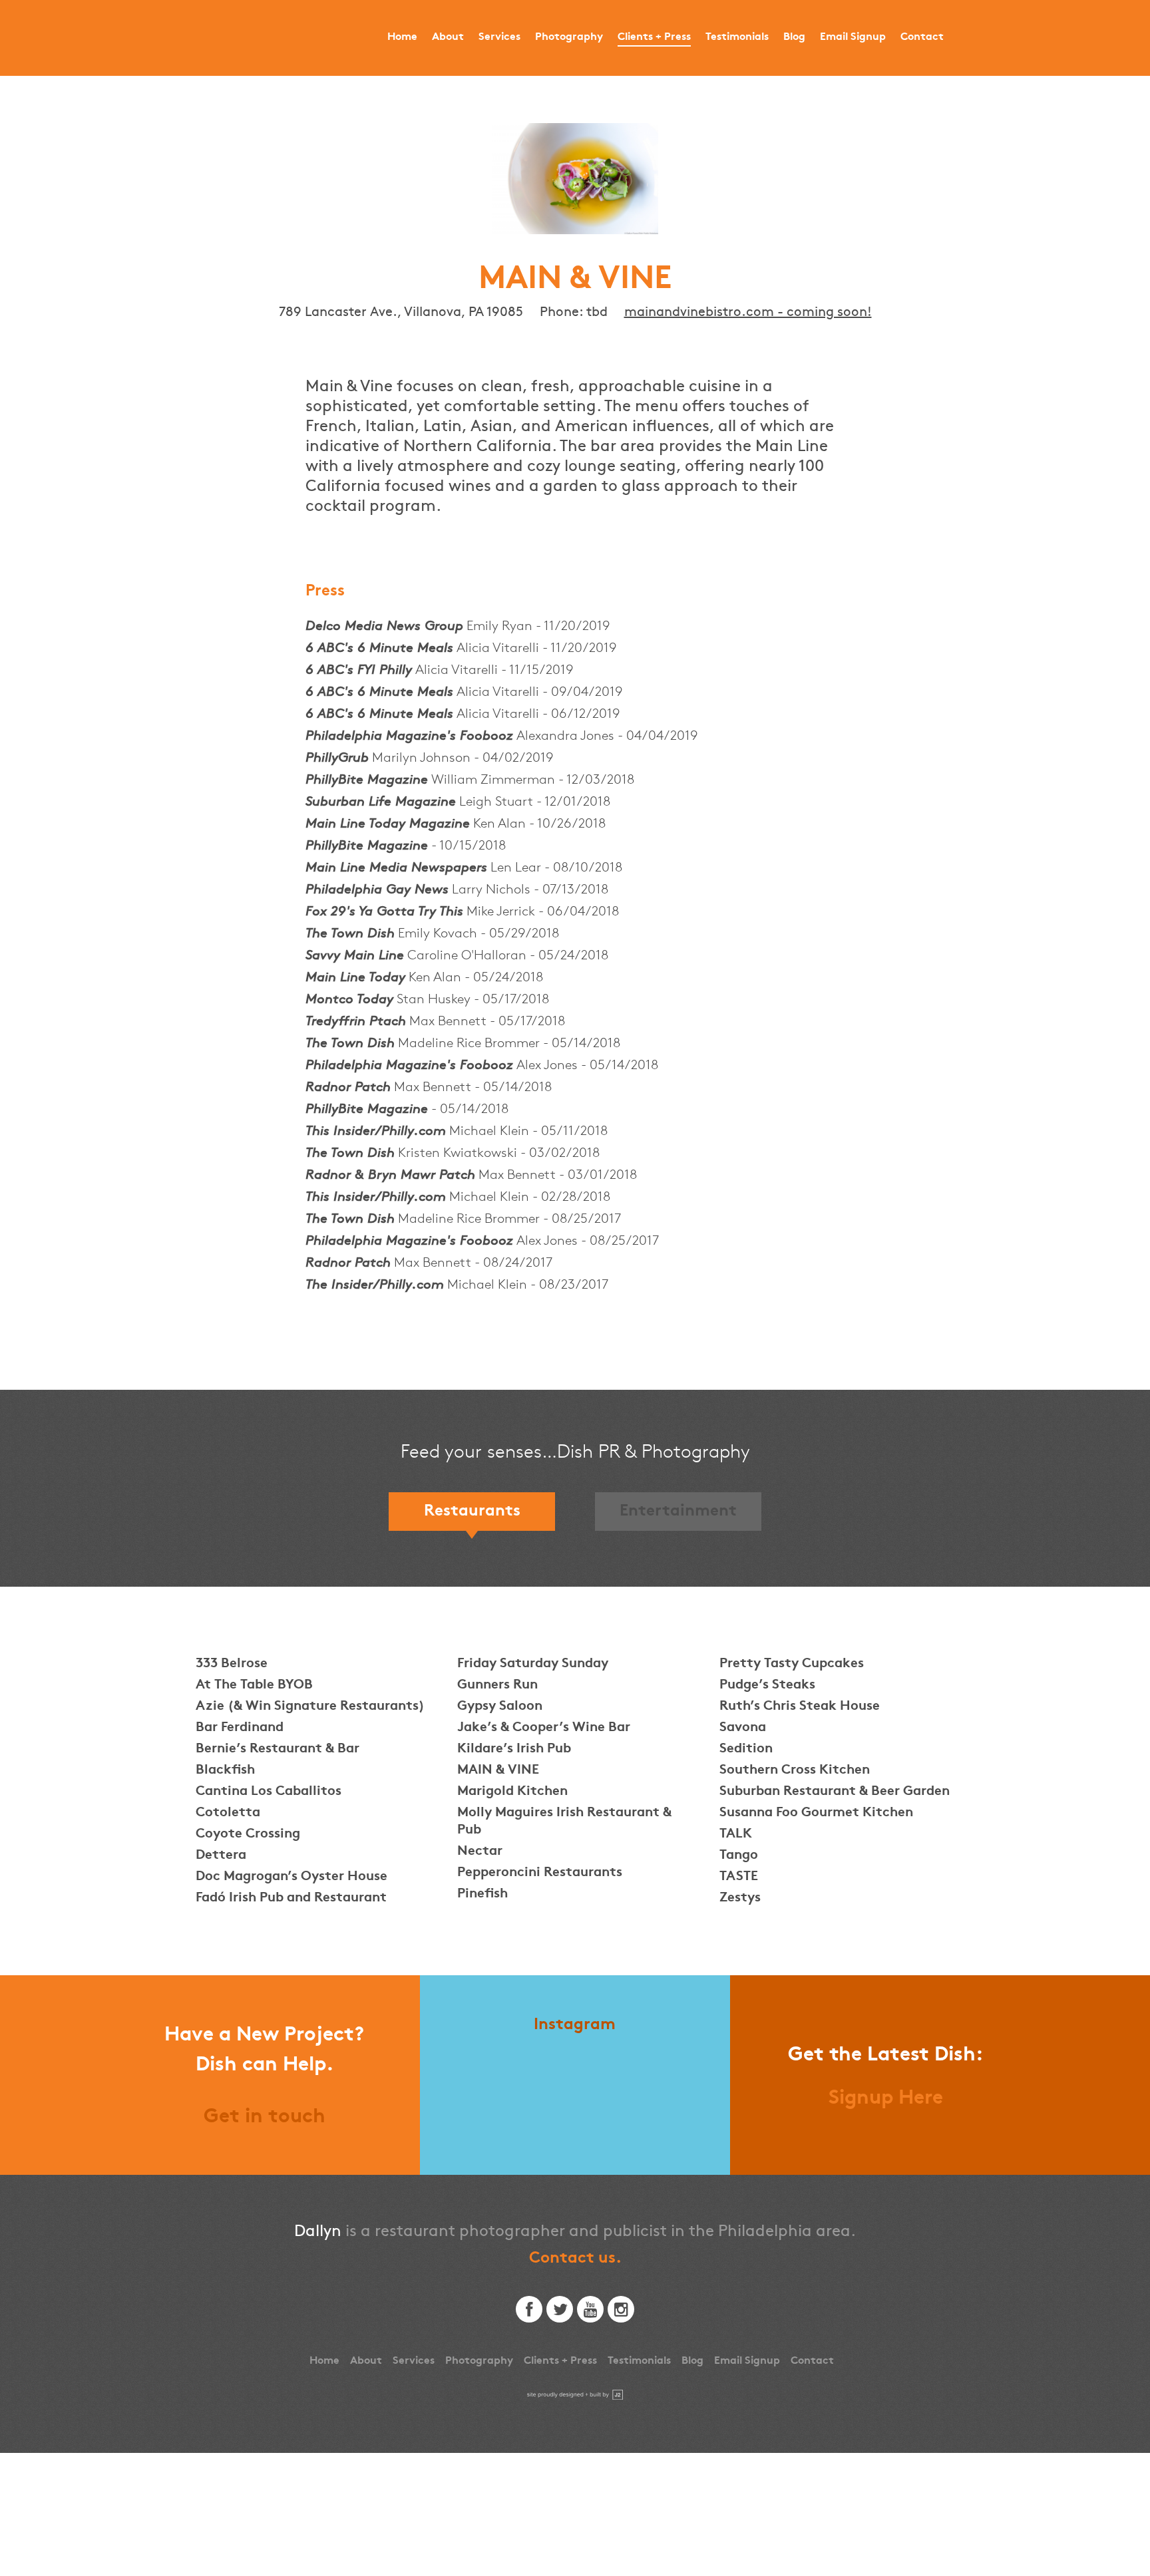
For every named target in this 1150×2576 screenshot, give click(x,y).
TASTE (739, 1877)
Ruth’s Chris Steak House (800, 1707)
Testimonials (737, 38)
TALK (736, 1835)
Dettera (221, 1856)
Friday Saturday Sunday (533, 1664)
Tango (739, 1856)
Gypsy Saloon (500, 1707)
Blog (794, 38)
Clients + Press (654, 38)
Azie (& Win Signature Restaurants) (310, 1707)
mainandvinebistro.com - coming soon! (748, 312)
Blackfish (225, 1771)
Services (499, 38)
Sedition (746, 1749)
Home (402, 38)
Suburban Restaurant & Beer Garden (835, 1792)
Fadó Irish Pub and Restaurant (291, 1898)
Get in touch (265, 2118)
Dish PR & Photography (219, 38)
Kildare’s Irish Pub (514, 1749)
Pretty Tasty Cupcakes (792, 1664)
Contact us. (575, 2259)
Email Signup (853, 38)
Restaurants (472, 1512)
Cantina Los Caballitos (269, 1792)
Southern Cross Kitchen (795, 1771)
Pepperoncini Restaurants (540, 1873)
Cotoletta (228, 1813)
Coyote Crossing (248, 1835)
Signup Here (886, 2099)
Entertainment (678, 1512)
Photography (569, 38)
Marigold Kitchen (512, 1792)
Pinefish (482, 1894)
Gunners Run (497, 1686)
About (448, 38)
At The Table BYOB (254, 1686)
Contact (922, 38)
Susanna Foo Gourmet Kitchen (816, 1813)
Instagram (575, 2025)
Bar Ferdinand (240, 1728)
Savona (743, 1728)
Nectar (480, 1852)
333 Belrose (232, 1664)
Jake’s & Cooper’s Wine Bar (544, 1728)
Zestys (740, 1898)
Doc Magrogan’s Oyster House (291, 1877)
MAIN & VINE (498, 1771)
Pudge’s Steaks (767, 1686)
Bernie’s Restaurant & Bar (278, 1749)
